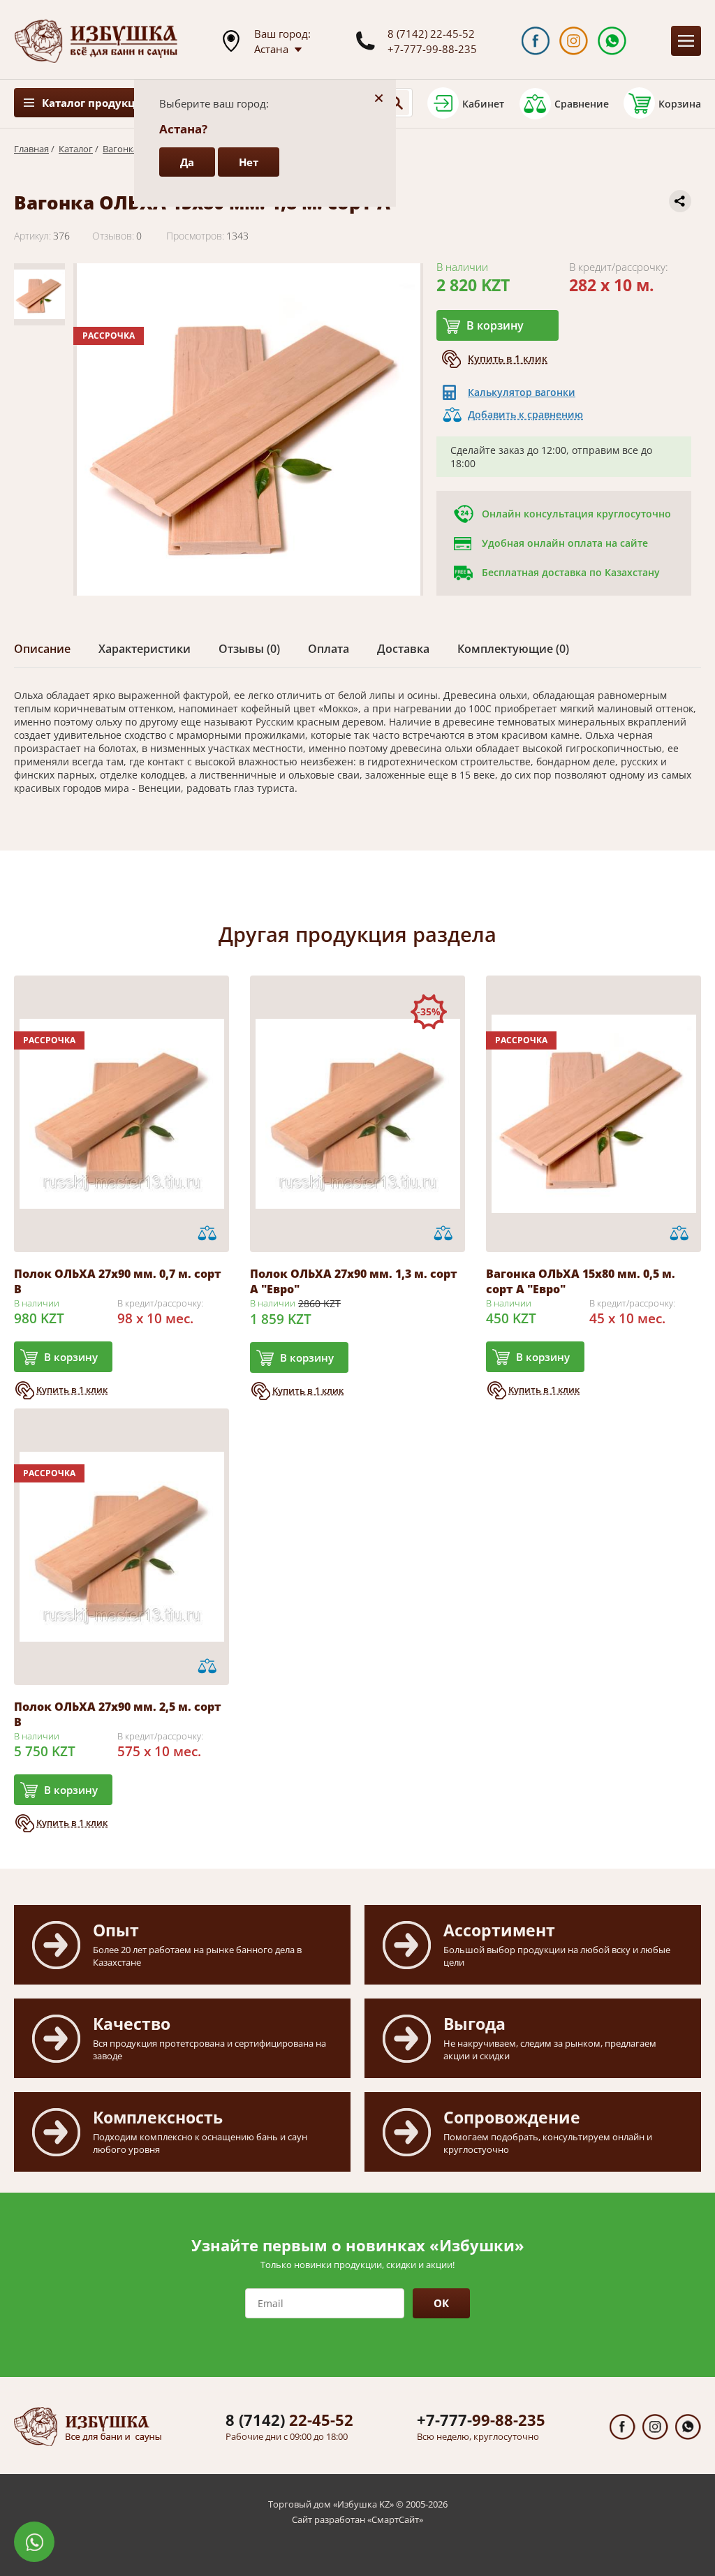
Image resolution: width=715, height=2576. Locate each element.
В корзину (495, 325)
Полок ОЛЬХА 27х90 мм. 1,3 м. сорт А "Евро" (354, 1281)
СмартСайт (395, 2519)
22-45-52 (289, 2420)
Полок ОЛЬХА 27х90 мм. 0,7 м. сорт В (118, 1281)
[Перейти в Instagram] (574, 41)
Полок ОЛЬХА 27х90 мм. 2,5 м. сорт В (118, 1714)
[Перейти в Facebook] (536, 41)
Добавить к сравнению (525, 414)
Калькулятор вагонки (522, 392)
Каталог (76, 149)
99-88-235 (481, 2420)
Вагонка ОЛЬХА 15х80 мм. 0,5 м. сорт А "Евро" (581, 1281)
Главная (31, 149)
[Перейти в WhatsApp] (612, 41)
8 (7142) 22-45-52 (431, 34)
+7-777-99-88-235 (432, 49)
